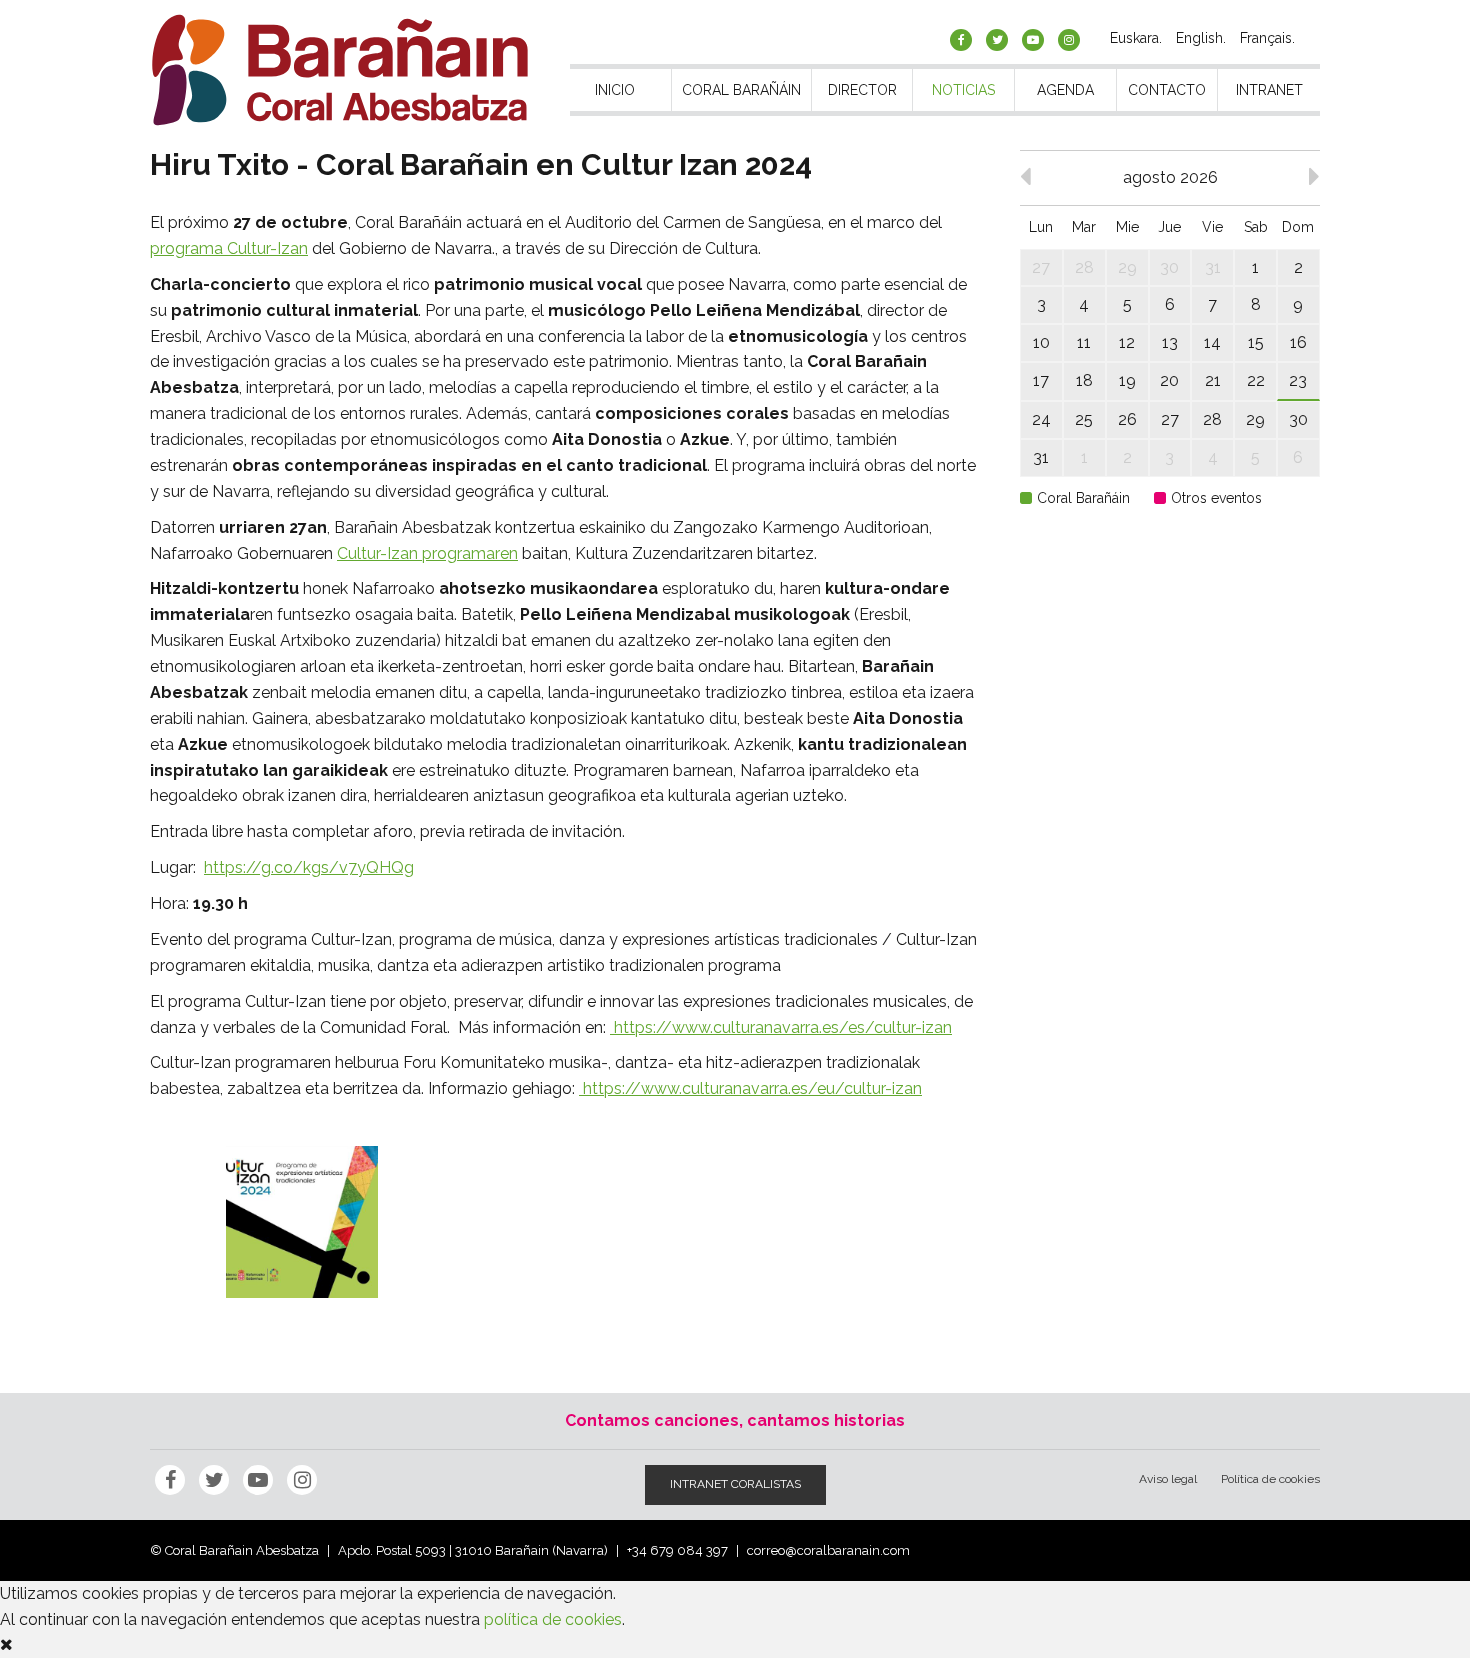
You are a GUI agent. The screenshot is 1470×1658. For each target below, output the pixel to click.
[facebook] (961, 40)
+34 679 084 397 (677, 1550)
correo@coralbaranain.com (828, 1550)
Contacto (1167, 90)
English (1199, 38)
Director (862, 90)
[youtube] (1033, 40)
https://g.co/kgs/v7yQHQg (309, 867)
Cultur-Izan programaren (427, 553)
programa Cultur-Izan (229, 248)
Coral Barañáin (741, 90)
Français (1266, 38)
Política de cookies (1270, 1479)
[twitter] (997, 40)
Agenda (1065, 90)
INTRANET (1269, 90)
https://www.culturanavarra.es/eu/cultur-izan (750, 1088)
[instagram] (1069, 40)
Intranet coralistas (735, 1484)
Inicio (615, 90)
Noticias (963, 90)
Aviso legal (1168, 1479)
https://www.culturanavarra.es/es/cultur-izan (781, 1027)
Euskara (1134, 38)
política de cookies (553, 1619)
